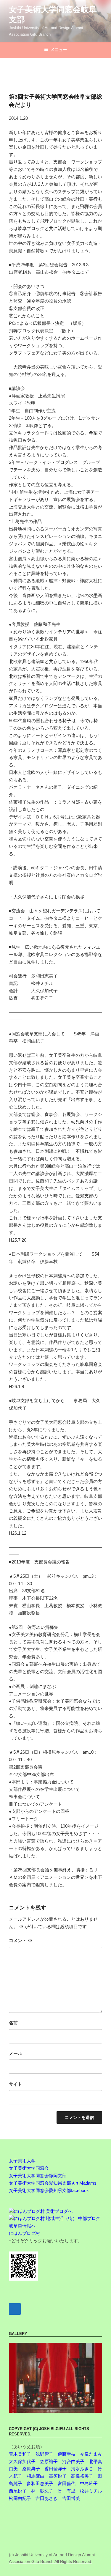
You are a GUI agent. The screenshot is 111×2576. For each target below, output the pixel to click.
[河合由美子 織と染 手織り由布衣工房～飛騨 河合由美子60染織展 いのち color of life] (55, 2378)
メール (16, 2053)
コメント (21, 1940)
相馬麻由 (36, 2476)
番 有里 (67, 2491)
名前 (13, 2023)
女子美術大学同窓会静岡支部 (38, 2176)
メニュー (59, 50)
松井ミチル (91, 2491)
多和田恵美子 (40, 2483)
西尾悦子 (18, 2491)
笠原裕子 (49, 2461)
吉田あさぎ (47, 2498)
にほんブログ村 (24, 2233)
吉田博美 (71, 2498)
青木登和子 (20, 2454)
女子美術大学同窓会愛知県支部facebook (49, 2190)
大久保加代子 (22, 2461)
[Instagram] (15, 2309)
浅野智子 (44, 2454)
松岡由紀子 (20, 2498)
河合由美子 (73, 2461)
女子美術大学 (22, 2161)
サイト (16, 2084)
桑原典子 (31, 2469)
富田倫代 (67, 2483)
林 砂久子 (42, 2491)
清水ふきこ (82, 2469)
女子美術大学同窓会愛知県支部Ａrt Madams (53, 2183)
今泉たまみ (91, 2454)
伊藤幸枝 (67, 2454)
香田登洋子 (55, 2469)
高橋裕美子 (82, 2476)
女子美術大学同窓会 (29, 2168)
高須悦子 (58, 2476)
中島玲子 (89, 2483)
